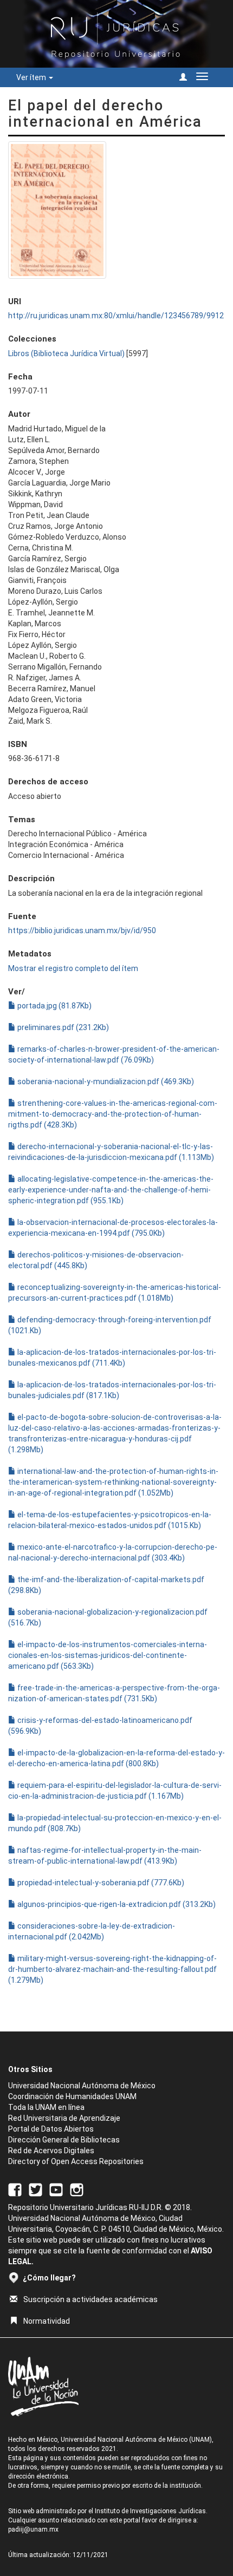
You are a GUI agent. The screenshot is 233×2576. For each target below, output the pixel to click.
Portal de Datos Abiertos (51, 2129)
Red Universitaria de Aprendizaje (64, 2118)
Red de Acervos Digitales (51, 2151)
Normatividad (47, 2321)
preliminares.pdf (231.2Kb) (62, 1027)
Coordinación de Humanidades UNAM (72, 2096)
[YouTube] (56, 2190)
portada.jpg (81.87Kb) (54, 1006)
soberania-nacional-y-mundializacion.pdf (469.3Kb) (105, 1081)
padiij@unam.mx (33, 2529)
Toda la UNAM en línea (46, 2107)
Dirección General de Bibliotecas (64, 2140)
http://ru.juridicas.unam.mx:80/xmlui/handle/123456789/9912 (116, 316)
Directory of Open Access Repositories (76, 2161)
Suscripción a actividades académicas (90, 2299)
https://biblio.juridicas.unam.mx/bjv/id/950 (82, 930)
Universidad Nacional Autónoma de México (82, 2086)
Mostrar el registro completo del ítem (73, 968)
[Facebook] (15, 2190)
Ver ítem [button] (32, 77)
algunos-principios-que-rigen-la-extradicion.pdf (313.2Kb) (116, 1904)
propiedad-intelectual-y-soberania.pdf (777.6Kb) (100, 1883)
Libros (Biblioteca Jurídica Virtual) (66, 353)
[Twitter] (35, 2190)
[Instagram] (77, 2190)
